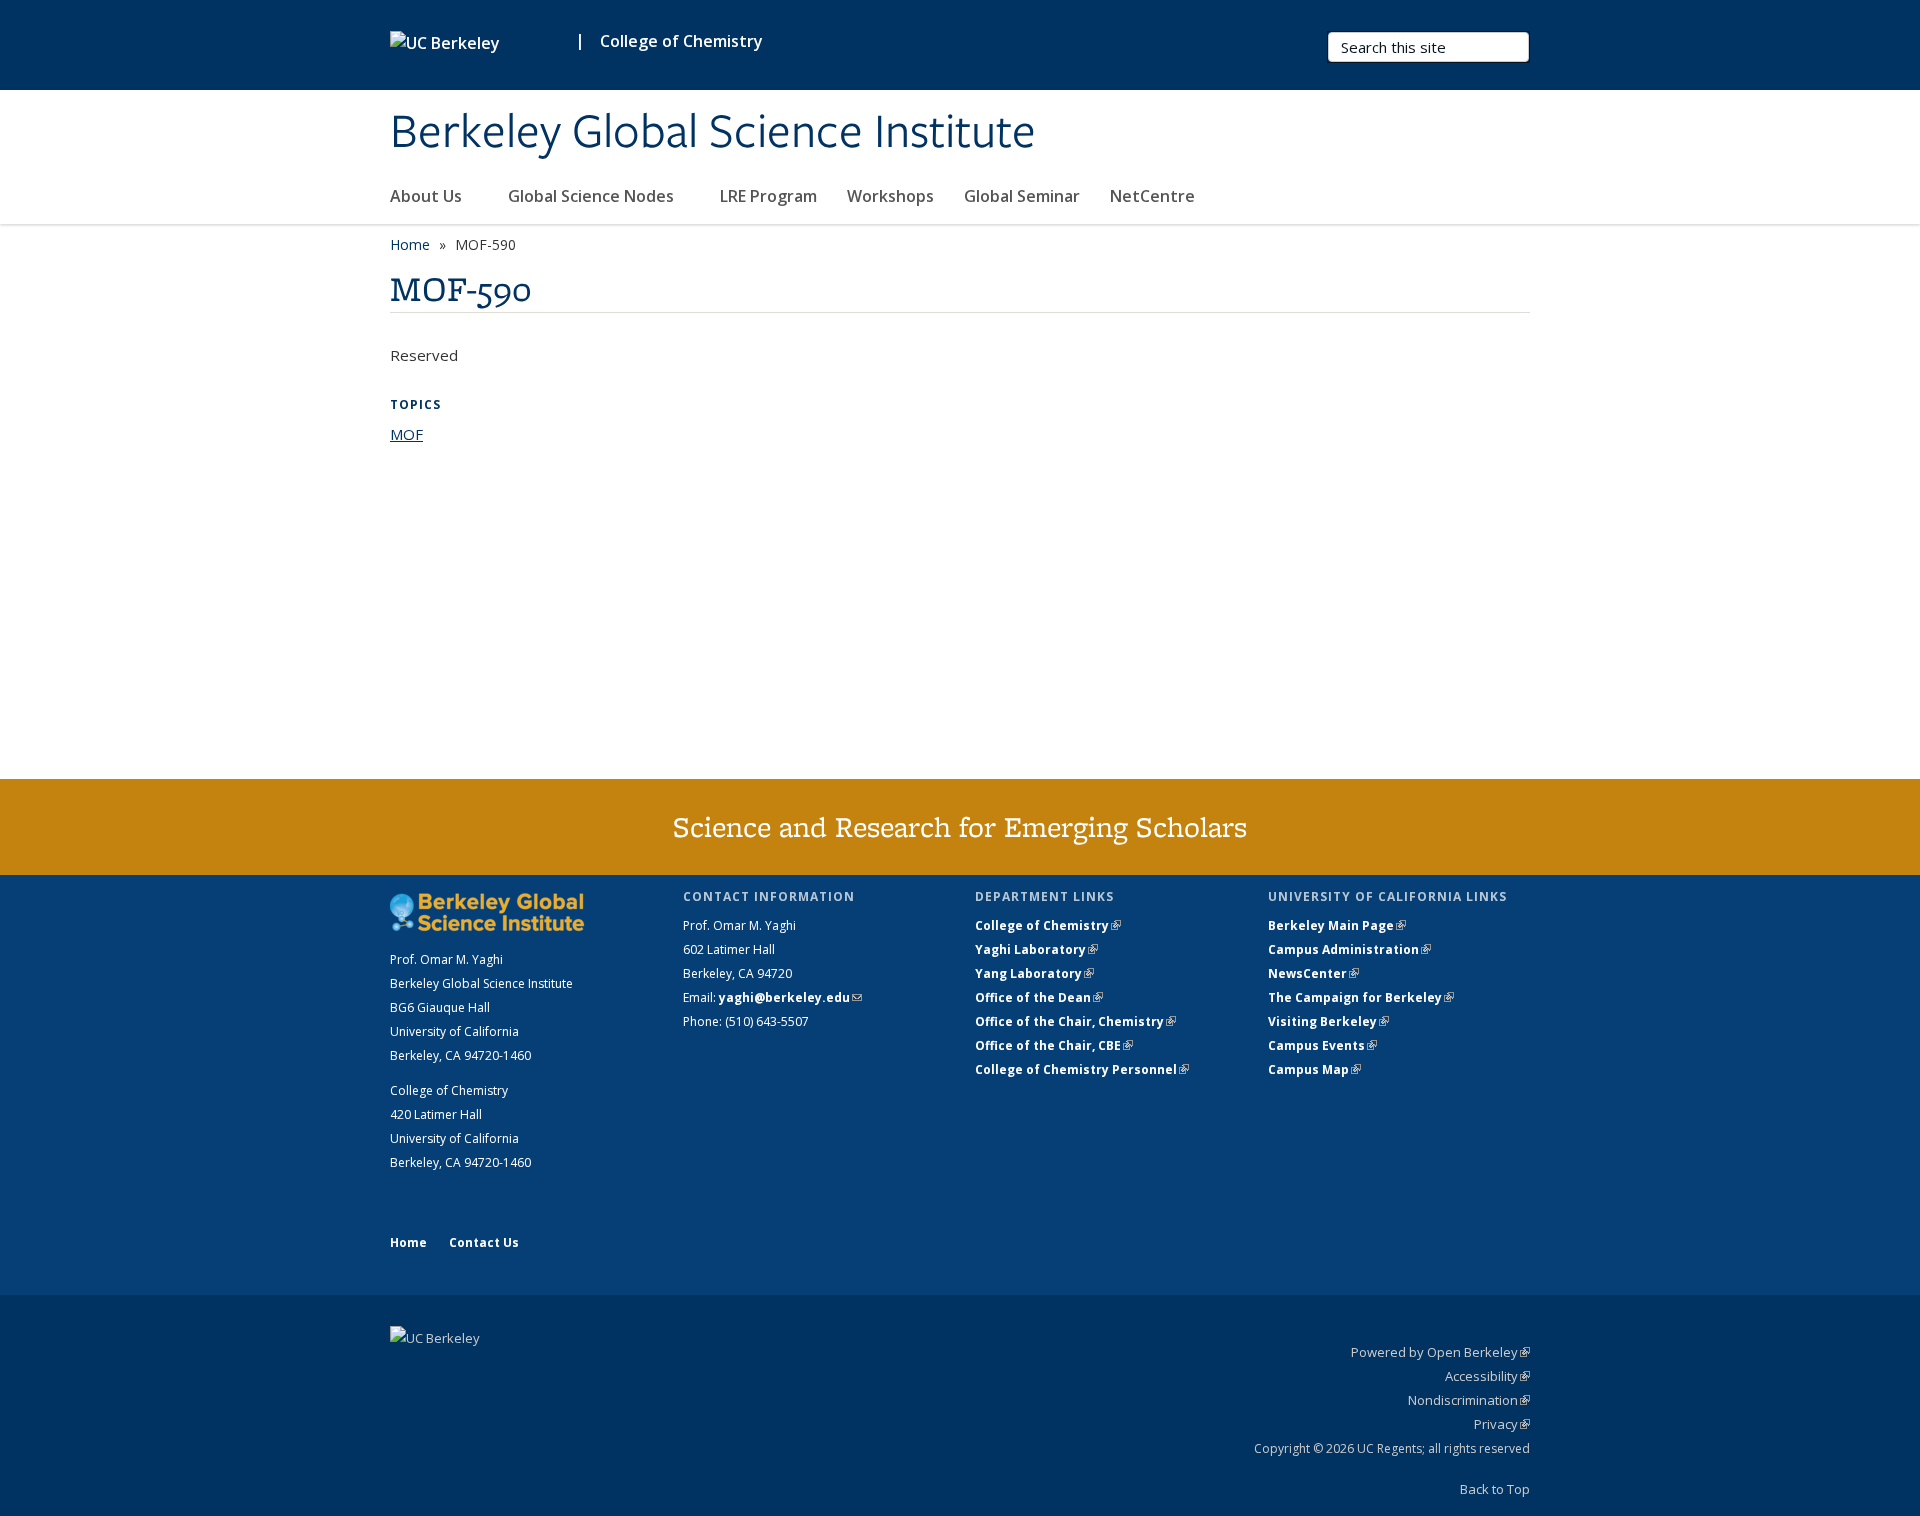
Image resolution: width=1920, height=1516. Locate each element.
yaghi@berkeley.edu (790, 997)
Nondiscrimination (1469, 1400)
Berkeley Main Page (1337, 925)
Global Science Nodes (593, 196)
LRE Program (768, 196)
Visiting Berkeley (1328, 1021)
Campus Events (1322, 1045)
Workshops (890, 196)
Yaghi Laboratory (1036, 949)
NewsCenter (1313, 973)
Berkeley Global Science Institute (713, 133)
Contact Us (484, 1242)
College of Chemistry (681, 41)
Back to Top (1495, 1489)
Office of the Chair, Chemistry (1075, 1021)
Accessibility (1487, 1376)
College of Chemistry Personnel (1082, 1069)
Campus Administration (1349, 949)
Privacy (1502, 1424)
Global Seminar (1022, 196)
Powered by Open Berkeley (1440, 1352)
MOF (406, 434)
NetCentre (1154, 196)
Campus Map (1314, 1069)
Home (410, 244)
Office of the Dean (1039, 997)
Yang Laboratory (1034, 973)
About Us (428, 196)
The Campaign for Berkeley (1361, 997)
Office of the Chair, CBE (1054, 1045)
